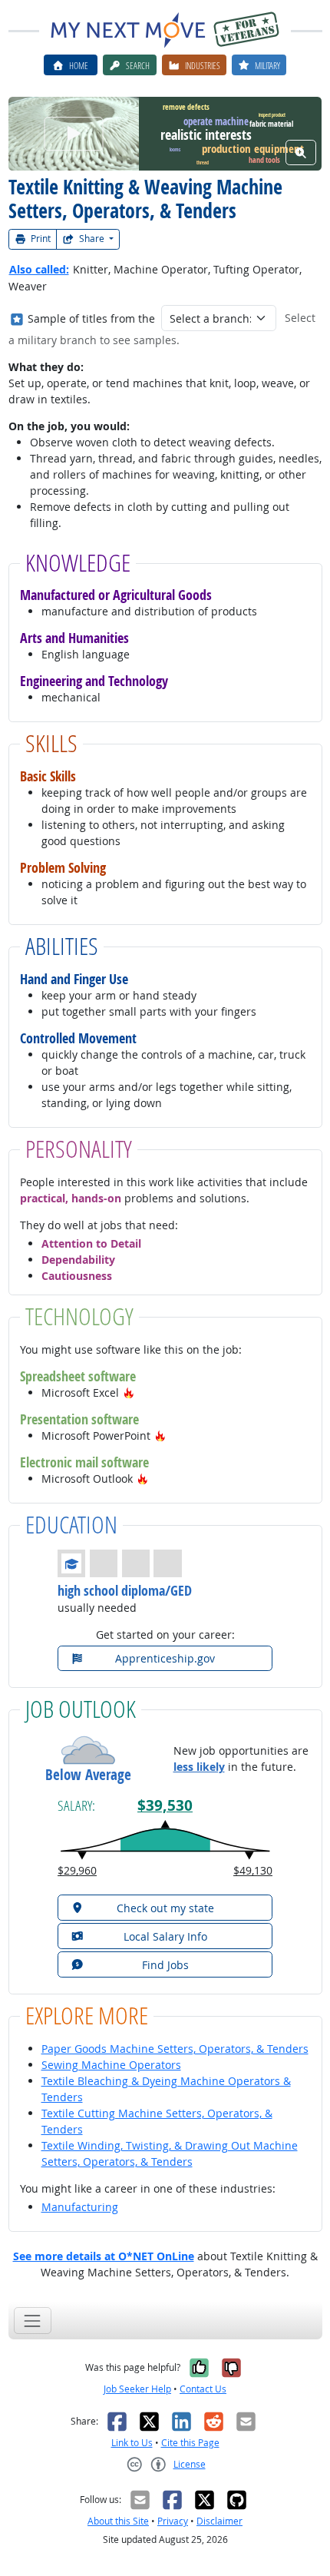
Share (92, 239)
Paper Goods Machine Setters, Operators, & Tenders (175, 2049)
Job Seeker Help (137, 2389)
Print (40, 239)
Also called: (39, 269)
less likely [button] (199, 1767)
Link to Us (132, 2443)
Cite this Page (190, 2443)
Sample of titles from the (91, 318)
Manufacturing (80, 2207)
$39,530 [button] (165, 1805)
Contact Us (203, 2389)
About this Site (118, 2521)
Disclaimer (219, 2521)
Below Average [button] (88, 1775)
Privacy (173, 2521)
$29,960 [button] (77, 1870)
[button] (129, 1392)
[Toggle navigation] (33, 2321)
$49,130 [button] (253, 1870)
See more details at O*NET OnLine (104, 2256)
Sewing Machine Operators (111, 2065)
